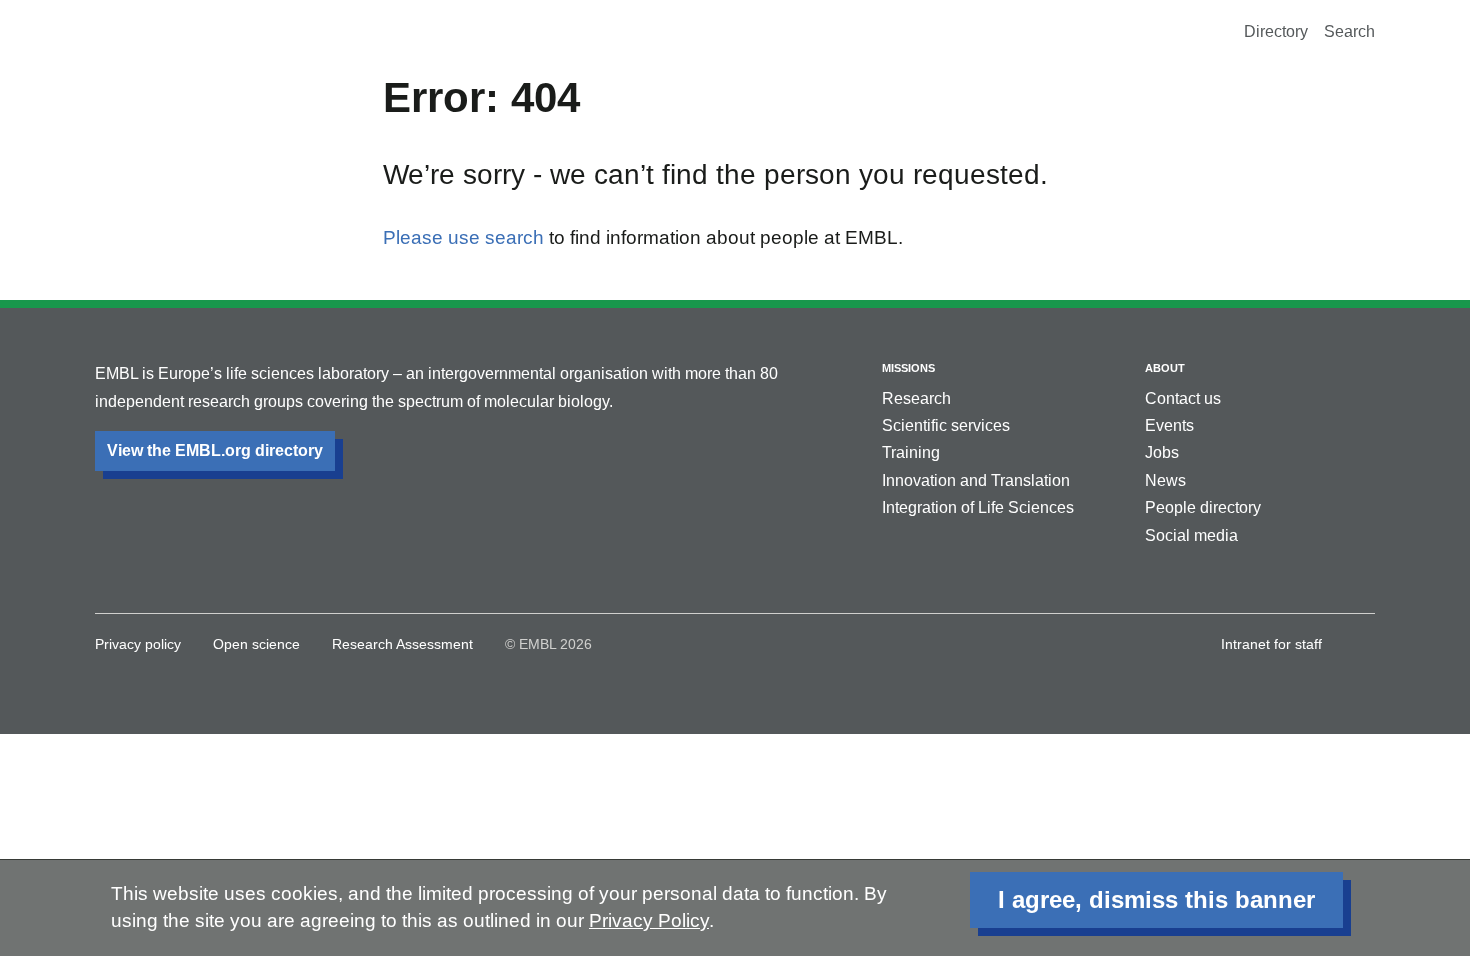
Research (916, 398)
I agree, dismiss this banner (1156, 899)
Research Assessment (402, 644)
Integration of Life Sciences (978, 507)
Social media (1191, 535)
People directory (1203, 507)
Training (911, 452)
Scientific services (946, 425)
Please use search (463, 237)
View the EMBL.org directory (215, 450)
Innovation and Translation (976, 480)
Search (1349, 31)
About (1165, 368)
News (1165, 480)
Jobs (1162, 452)
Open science (256, 644)
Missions (908, 368)
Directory (1276, 31)
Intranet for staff (1271, 644)
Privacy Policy (649, 920)
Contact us (1183, 398)
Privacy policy (138, 644)
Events (1169, 425)
